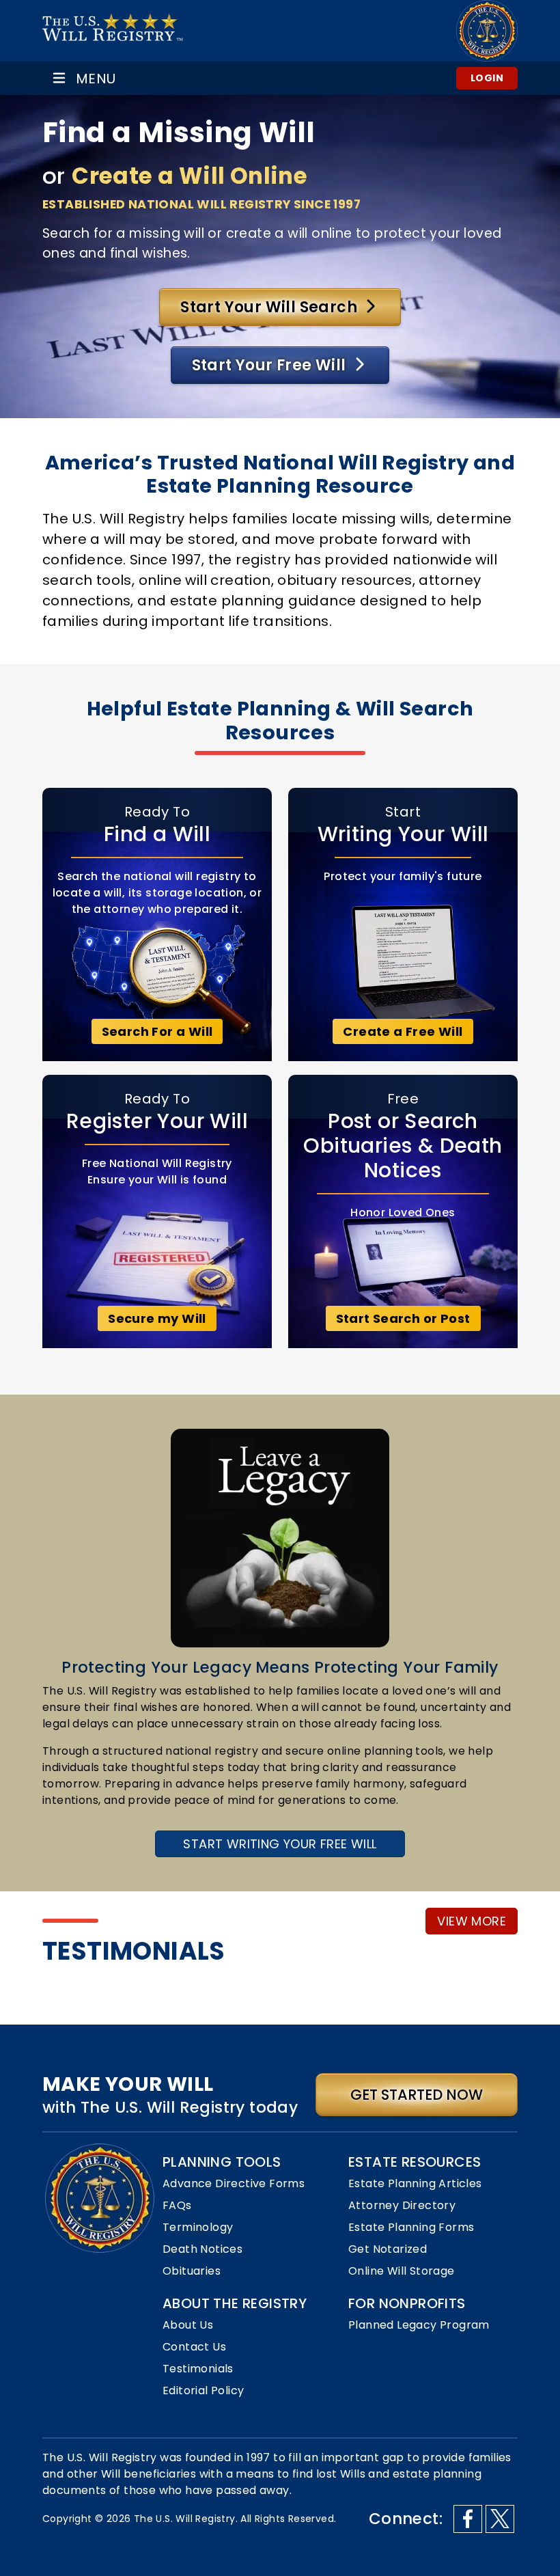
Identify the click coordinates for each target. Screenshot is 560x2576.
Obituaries (192, 2271)
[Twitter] (500, 2519)
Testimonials (198, 2369)
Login (487, 78)
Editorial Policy (203, 2390)
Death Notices (202, 2249)
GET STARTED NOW (417, 2095)
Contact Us (194, 2347)
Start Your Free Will (271, 365)
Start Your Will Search (270, 307)
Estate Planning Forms (411, 2227)
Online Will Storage (402, 2271)
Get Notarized (388, 2249)
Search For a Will (157, 1031)
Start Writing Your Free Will (280, 1844)
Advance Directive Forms (234, 2183)
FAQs (177, 2205)
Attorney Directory (402, 2205)
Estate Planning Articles (415, 2183)
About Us (188, 2325)
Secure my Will (157, 1318)
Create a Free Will (403, 1031)
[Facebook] (468, 2519)
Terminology (198, 2227)
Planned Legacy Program (419, 2325)
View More (472, 1921)
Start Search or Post (403, 1318)
